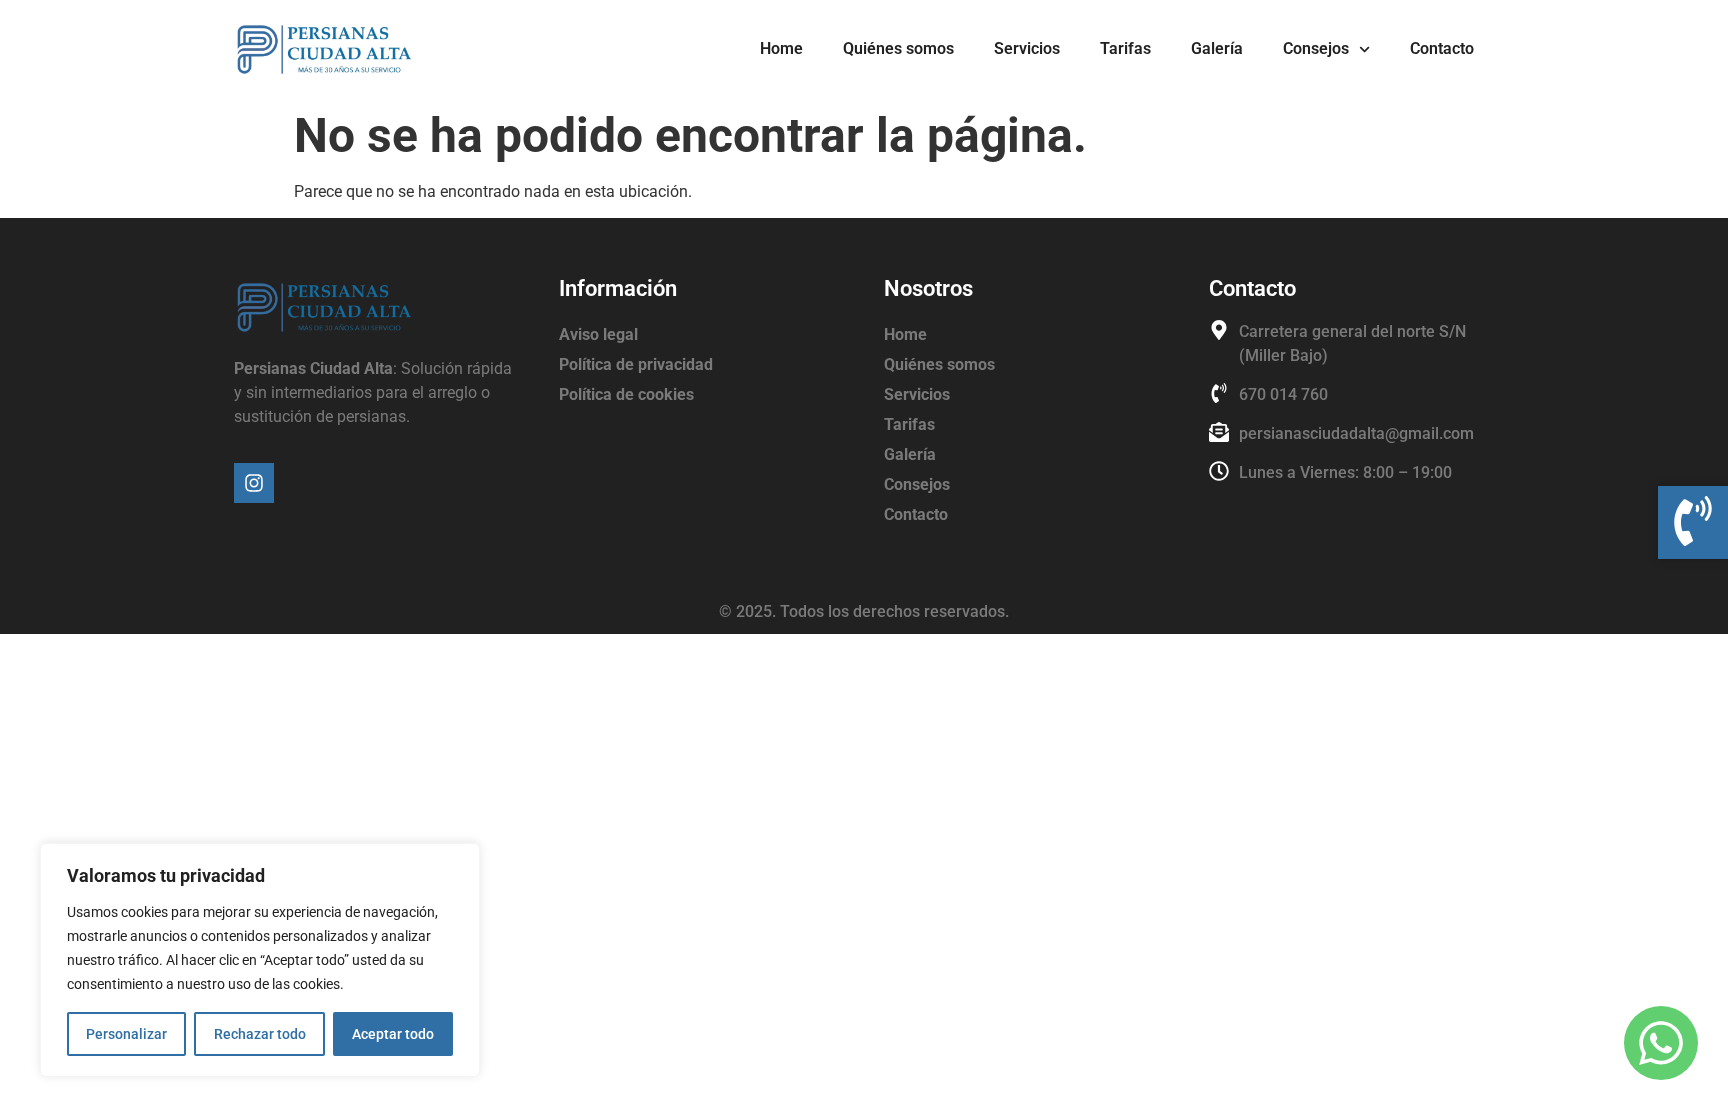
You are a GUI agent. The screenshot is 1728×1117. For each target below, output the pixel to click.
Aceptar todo (393, 1034)
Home (781, 48)
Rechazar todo (260, 1034)
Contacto (1442, 48)
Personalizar (126, 1034)
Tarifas (1125, 48)
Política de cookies (626, 394)
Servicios (1027, 48)
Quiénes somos (898, 48)
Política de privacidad (636, 364)
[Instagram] (254, 483)
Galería (1217, 48)
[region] (260, 960)
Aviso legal (598, 334)
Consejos (1316, 48)
